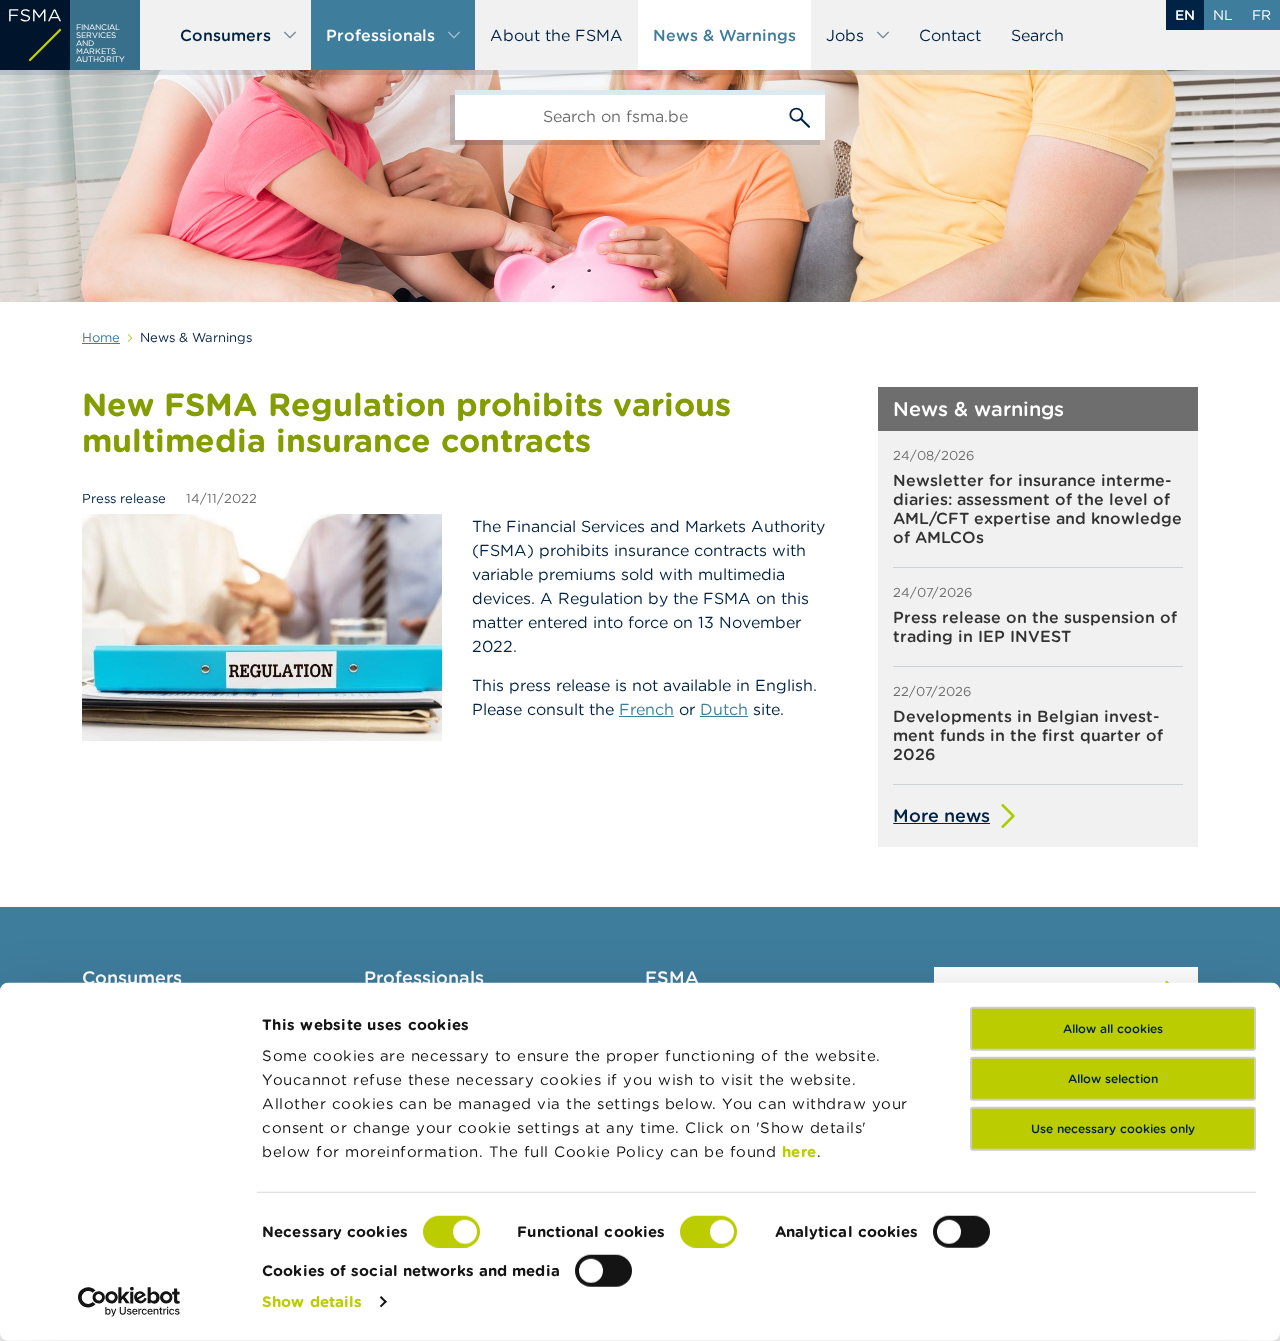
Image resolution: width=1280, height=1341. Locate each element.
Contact (950, 35)
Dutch (724, 709)
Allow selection (1113, 1078)
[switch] (708, 1232)
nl (1223, 15)
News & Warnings (724, 35)
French (646, 709)
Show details (312, 1301)
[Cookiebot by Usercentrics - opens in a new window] (129, 1302)
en (1185, 15)
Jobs (845, 35)
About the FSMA (556, 35)
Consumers (225, 35)
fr (1261, 15)
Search (1037, 35)
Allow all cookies (1113, 1028)
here (799, 1151)
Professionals (380, 35)
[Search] (800, 115)
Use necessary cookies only (1113, 1128)
